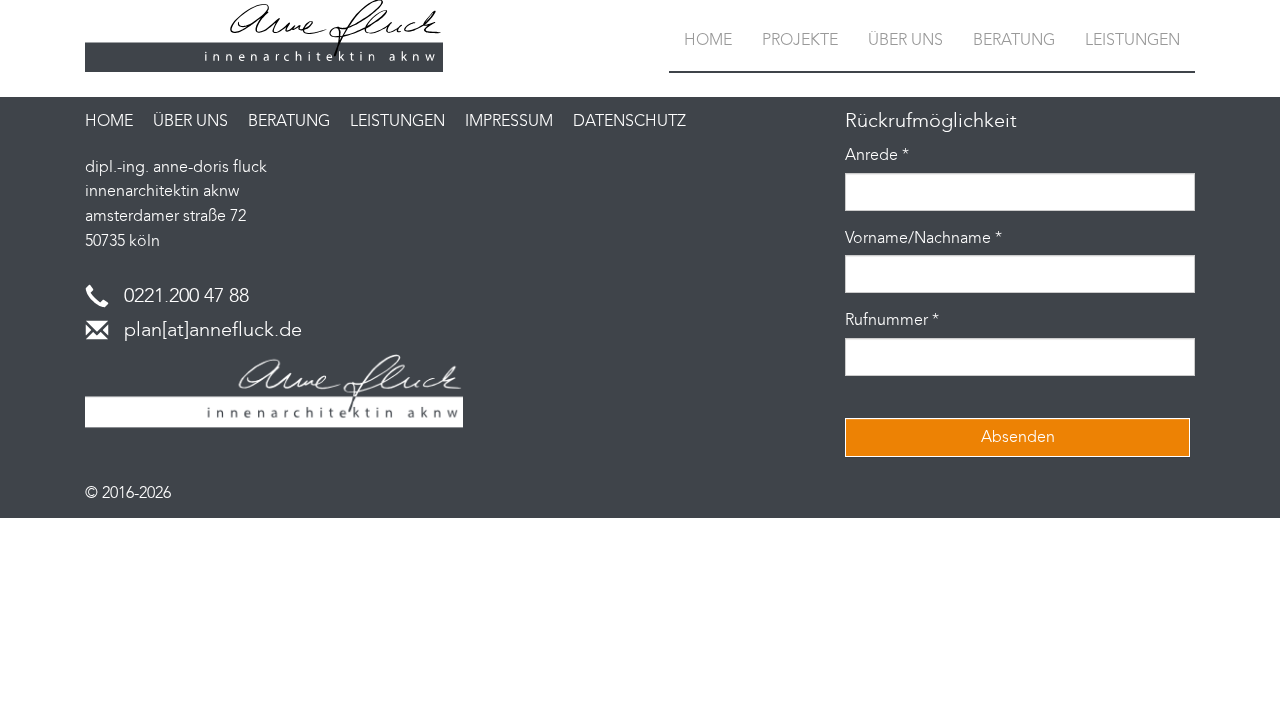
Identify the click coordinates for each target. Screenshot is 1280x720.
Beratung (1014, 39)
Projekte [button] (800, 39)
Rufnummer (892, 319)
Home (708, 39)
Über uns (905, 39)
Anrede (877, 154)
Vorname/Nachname (923, 237)
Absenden (1018, 436)
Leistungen (1132, 39)
